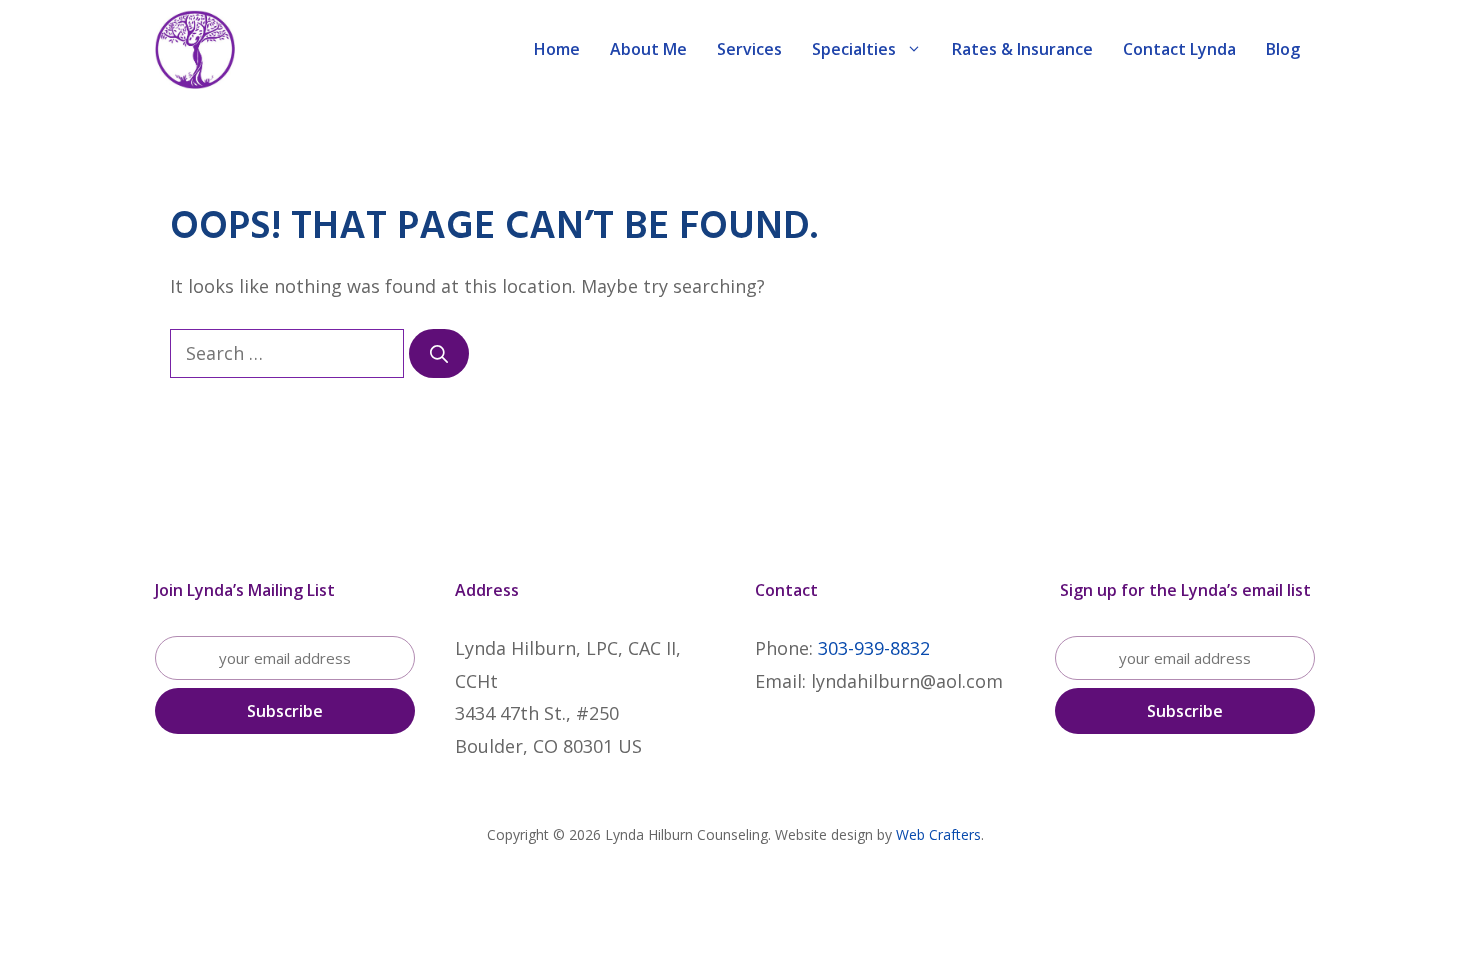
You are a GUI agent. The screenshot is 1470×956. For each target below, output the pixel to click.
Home (557, 49)
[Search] (439, 353)
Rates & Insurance (1022, 49)
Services (749, 49)
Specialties (854, 49)
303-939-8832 (874, 648)
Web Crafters (938, 834)
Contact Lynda (1179, 49)
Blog (1283, 49)
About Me (648, 49)
